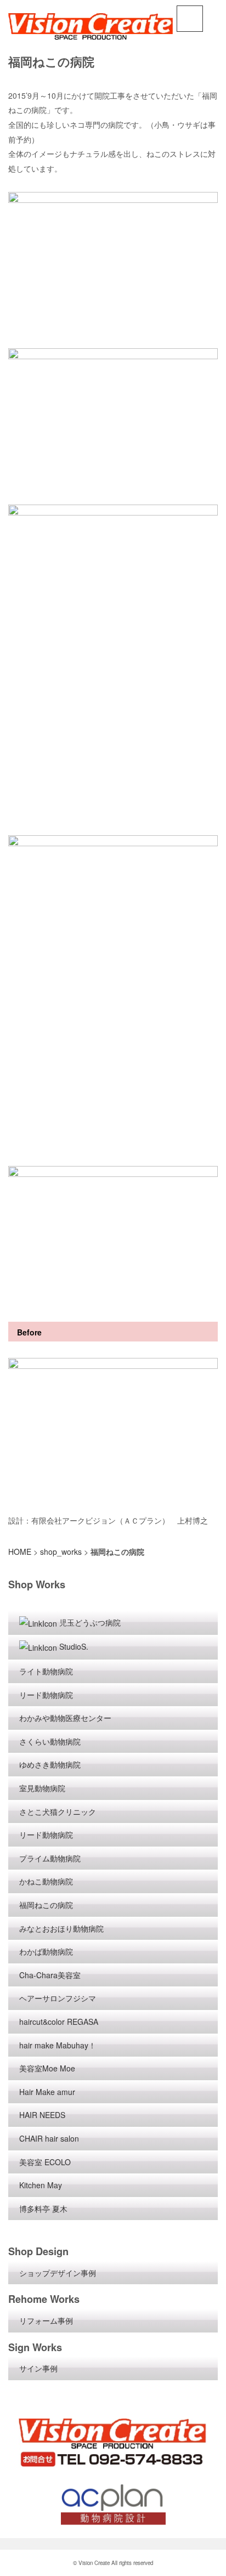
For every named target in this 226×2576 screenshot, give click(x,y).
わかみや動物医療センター (65, 1718)
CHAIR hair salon (49, 2138)
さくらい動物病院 (50, 1741)
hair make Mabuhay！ (58, 2045)
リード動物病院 (46, 1695)
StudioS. (74, 1646)
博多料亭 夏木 (43, 2209)
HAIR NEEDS (42, 2115)
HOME (20, 1552)
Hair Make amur (47, 2092)
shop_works (61, 1552)
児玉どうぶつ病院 (90, 1622)
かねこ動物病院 (46, 1881)
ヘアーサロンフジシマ (58, 1998)
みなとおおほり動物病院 (61, 1928)
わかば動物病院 (46, 1951)
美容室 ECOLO (45, 2162)
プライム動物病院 (50, 1858)
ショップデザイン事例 (58, 2273)
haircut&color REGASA (59, 2022)
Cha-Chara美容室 (50, 1975)
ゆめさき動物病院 (50, 1764)
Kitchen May (41, 2185)
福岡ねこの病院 (46, 1905)
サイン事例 (38, 2368)
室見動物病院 (42, 1788)
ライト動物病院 (46, 1671)
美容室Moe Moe (47, 2068)
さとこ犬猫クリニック (58, 1811)
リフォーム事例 (46, 2320)
